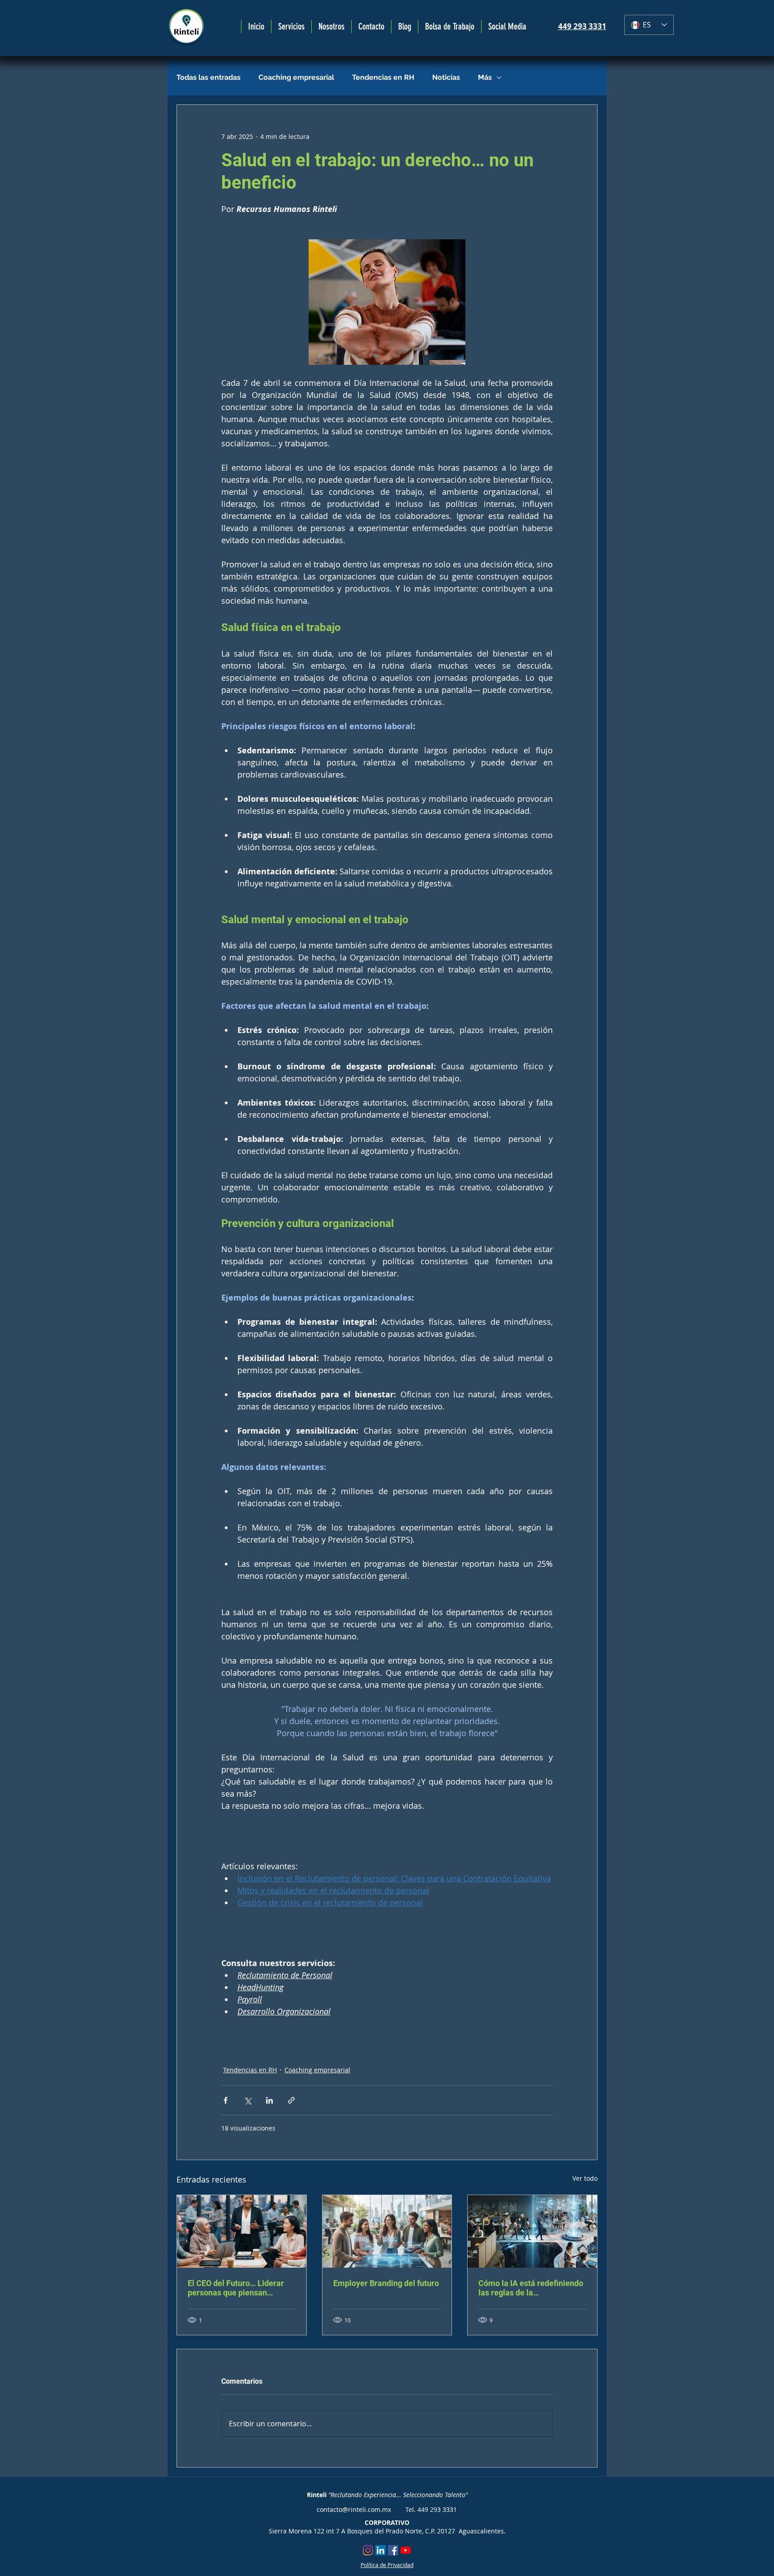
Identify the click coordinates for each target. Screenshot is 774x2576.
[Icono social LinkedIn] (381, 2550)
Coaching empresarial (296, 77)
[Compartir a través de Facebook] (226, 2100)
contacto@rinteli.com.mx (354, 2509)
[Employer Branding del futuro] (387, 2231)
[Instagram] (368, 2550)
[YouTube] (406, 2550)
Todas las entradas (209, 77)
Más (485, 77)
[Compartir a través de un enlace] (291, 2100)
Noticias (446, 77)
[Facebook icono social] (393, 2550)
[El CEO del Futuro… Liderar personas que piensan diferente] (242, 2231)
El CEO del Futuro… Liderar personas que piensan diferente (236, 2288)
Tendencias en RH (383, 77)
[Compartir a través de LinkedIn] (269, 2100)
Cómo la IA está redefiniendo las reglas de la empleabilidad (531, 2288)
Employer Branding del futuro (386, 2283)
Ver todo (585, 2178)
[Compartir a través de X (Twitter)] (247, 2100)
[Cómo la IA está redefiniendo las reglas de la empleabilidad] (532, 2231)
